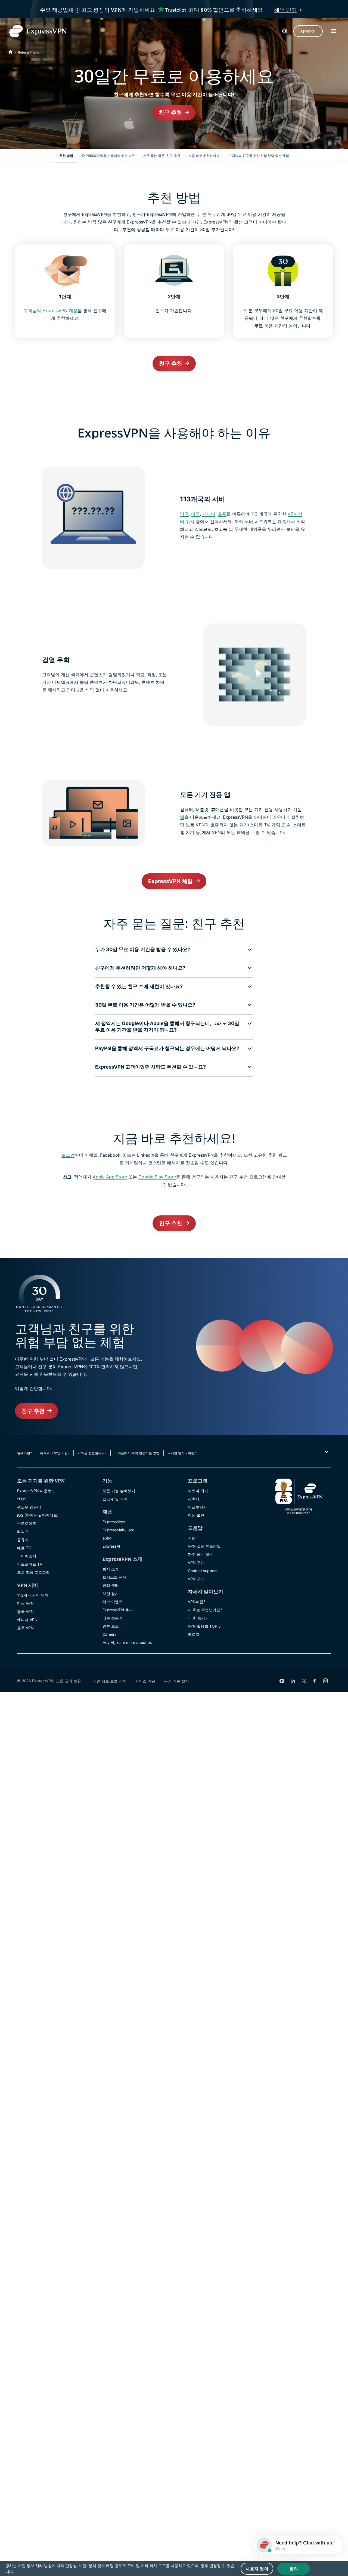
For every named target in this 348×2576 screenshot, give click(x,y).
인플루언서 (197, 1507)
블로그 (194, 1634)
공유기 (23, 1540)
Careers (109, 1634)
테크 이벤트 (113, 1602)
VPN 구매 (196, 1562)
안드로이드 (27, 1523)
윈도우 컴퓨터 (29, 1507)
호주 (222, 514)
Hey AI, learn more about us (127, 1642)
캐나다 (209, 514)
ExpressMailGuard (119, 1530)
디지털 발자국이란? (182, 1453)
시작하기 (308, 31)
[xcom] (304, 1681)
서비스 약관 (145, 1681)
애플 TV (24, 1548)
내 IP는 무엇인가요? (205, 1610)
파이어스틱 (27, 1556)
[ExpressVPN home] (38, 31)
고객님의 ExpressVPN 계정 (51, 311)
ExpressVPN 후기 (118, 1610)
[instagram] (325, 1681)
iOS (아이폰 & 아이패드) (38, 1515)
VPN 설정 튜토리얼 (204, 1546)
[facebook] (315, 1681)
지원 (192, 1538)
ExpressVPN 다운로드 (36, 1491)
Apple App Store (110, 1177)
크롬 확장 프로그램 (33, 1572)
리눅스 (23, 1531)
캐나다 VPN (27, 1620)
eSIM (107, 1538)
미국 (195, 514)
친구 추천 (170, 113)
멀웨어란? (24, 1453)
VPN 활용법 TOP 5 (204, 1626)
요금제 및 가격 (115, 1499)
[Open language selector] (285, 31)
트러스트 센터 (114, 1577)
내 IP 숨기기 (198, 1618)
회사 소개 (111, 1569)
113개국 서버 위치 (33, 1595)
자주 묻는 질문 (200, 1554)
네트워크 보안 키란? (55, 1453)
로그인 (68, 1155)
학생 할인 (196, 1515)
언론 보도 (111, 1626)
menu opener (334, 31)
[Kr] (11, 52)
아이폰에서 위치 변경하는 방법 (137, 1453)
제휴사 (194, 1499)
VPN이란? (197, 1602)
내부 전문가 (113, 1618)
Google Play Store (157, 1177)
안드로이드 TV (30, 1564)
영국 (184, 514)
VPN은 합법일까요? (92, 1453)
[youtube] (282, 1681)
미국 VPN (25, 1603)
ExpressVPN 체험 (170, 881)
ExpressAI (111, 1546)
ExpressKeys (114, 1522)
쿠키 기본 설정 (176, 1681)
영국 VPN (25, 1611)
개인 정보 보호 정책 (110, 1681)
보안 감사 (111, 1593)
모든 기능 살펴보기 (119, 1491)
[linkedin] (293, 1681)
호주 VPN (25, 1628)
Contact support (202, 1571)
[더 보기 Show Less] (326, 1452)
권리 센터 (111, 1585)
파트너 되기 (198, 1491)
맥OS (22, 1499)
